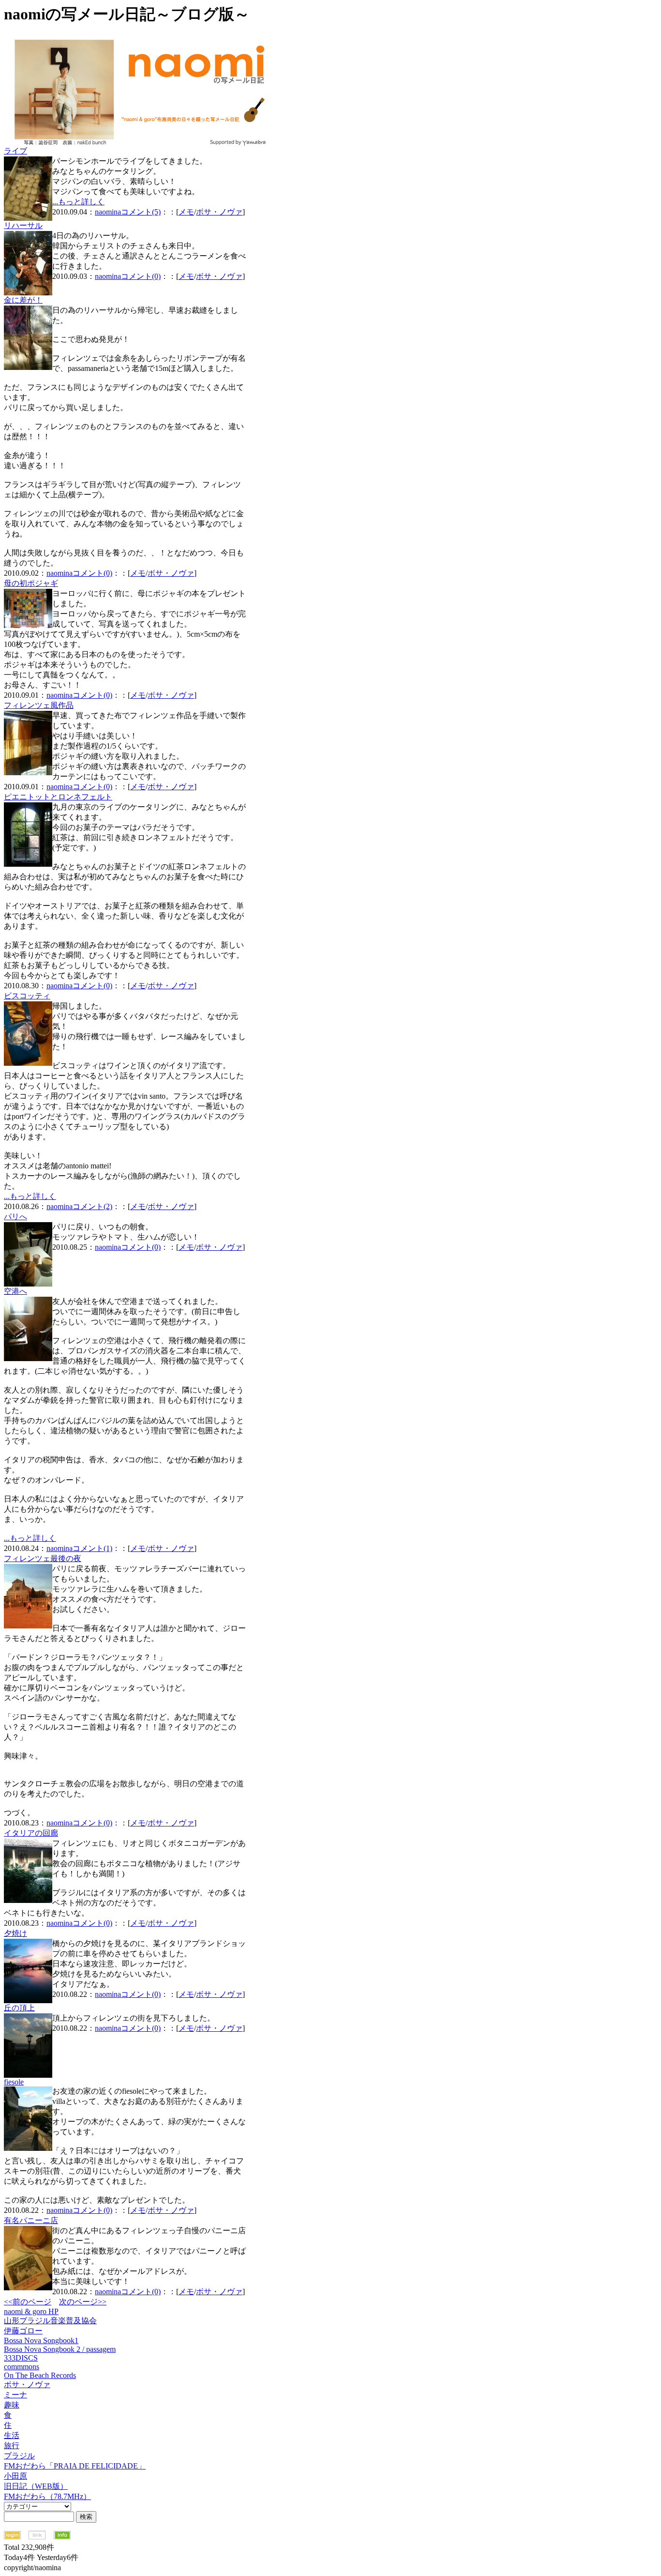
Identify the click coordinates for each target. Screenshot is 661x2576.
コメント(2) (92, 1206)
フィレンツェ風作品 (39, 705)
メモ (186, 212)
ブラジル (19, 2456)
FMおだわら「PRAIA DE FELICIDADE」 (75, 2466)
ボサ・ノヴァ (219, 212)
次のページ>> (83, 2302)
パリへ (15, 1217)
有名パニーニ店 (31, 2220)
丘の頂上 (19, 2008)
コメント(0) (141, 276)
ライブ (15, 151)
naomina (108, 212)
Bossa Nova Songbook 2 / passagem (60, 2349)
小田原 (15, 2476)
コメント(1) (92, 1548)
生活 (12, 2435)
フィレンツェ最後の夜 (43, 1558)
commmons (22, 2367)
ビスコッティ (27, 996)
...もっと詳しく (78, 202)
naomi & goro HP (31, 2311)
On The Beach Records (40, 2375)
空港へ (15, 1291)
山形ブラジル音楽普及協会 (50, 2321)
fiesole (14, 2082)
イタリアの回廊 (31, 1833)
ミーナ (15, 2395)
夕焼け (15, 1933)
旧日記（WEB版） (36, 2486)
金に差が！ (23, 300)
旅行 (12, 2446)
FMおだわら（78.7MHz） (47, 2496)
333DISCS (21, 2358)
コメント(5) (141, 212)
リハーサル (23, 225)
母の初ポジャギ (31, 583)
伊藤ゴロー (23, 2331)
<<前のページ (28, 2302)
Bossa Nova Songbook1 (41, 2340)
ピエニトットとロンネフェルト (58, 797)
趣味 (12, 2405)
